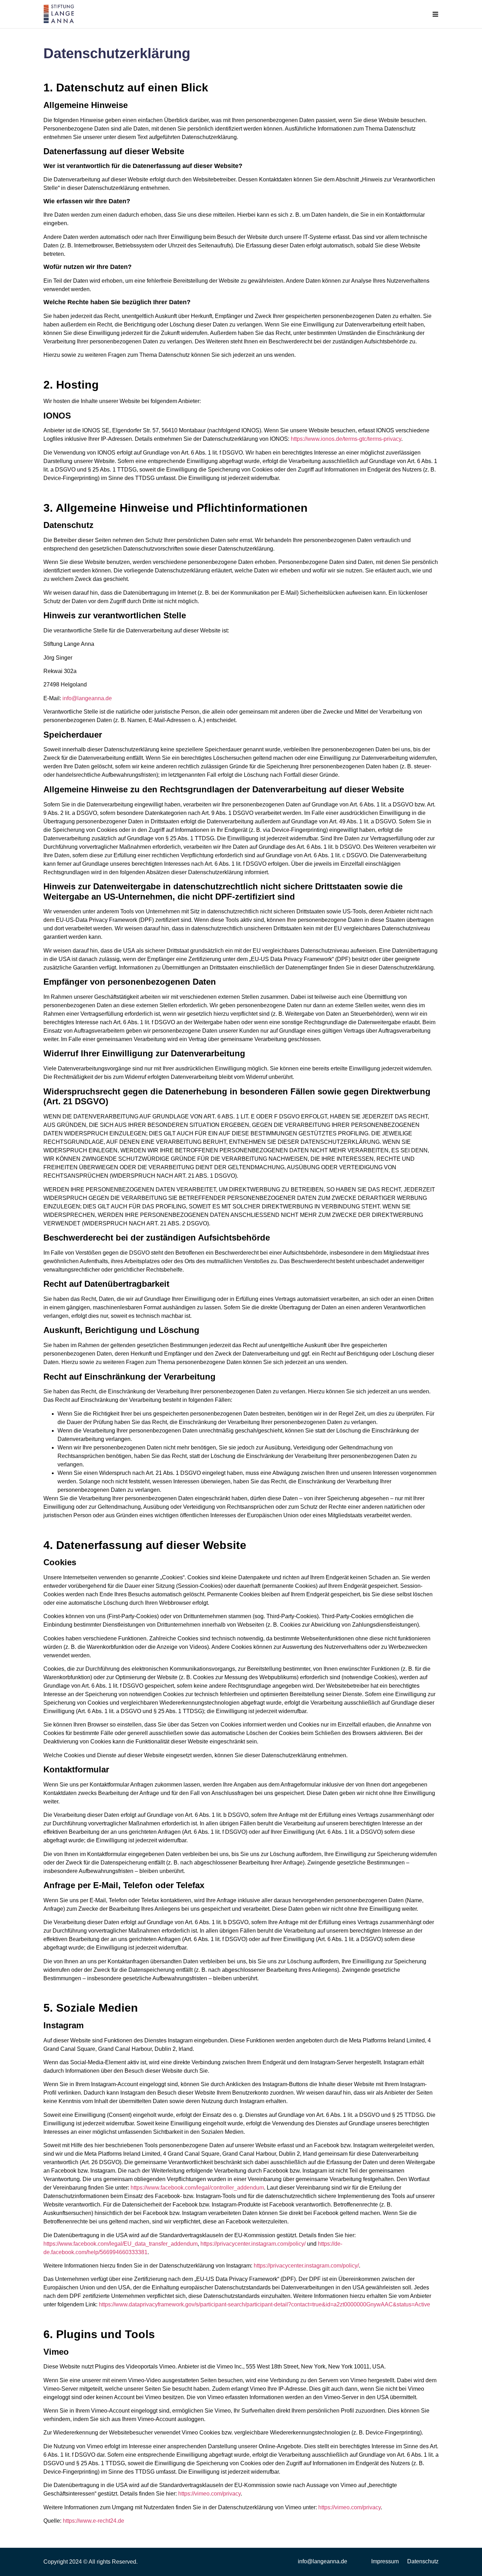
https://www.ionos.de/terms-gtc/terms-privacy (346, 439)
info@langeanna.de (87, 698)
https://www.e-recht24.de (94, 2521)
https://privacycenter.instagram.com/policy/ (253, 2244)
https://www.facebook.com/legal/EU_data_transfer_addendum (120, 2244)
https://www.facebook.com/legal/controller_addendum (197, 2188)
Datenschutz (423, 2561)
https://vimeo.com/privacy (209, 2494)
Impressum (385, 2561)
